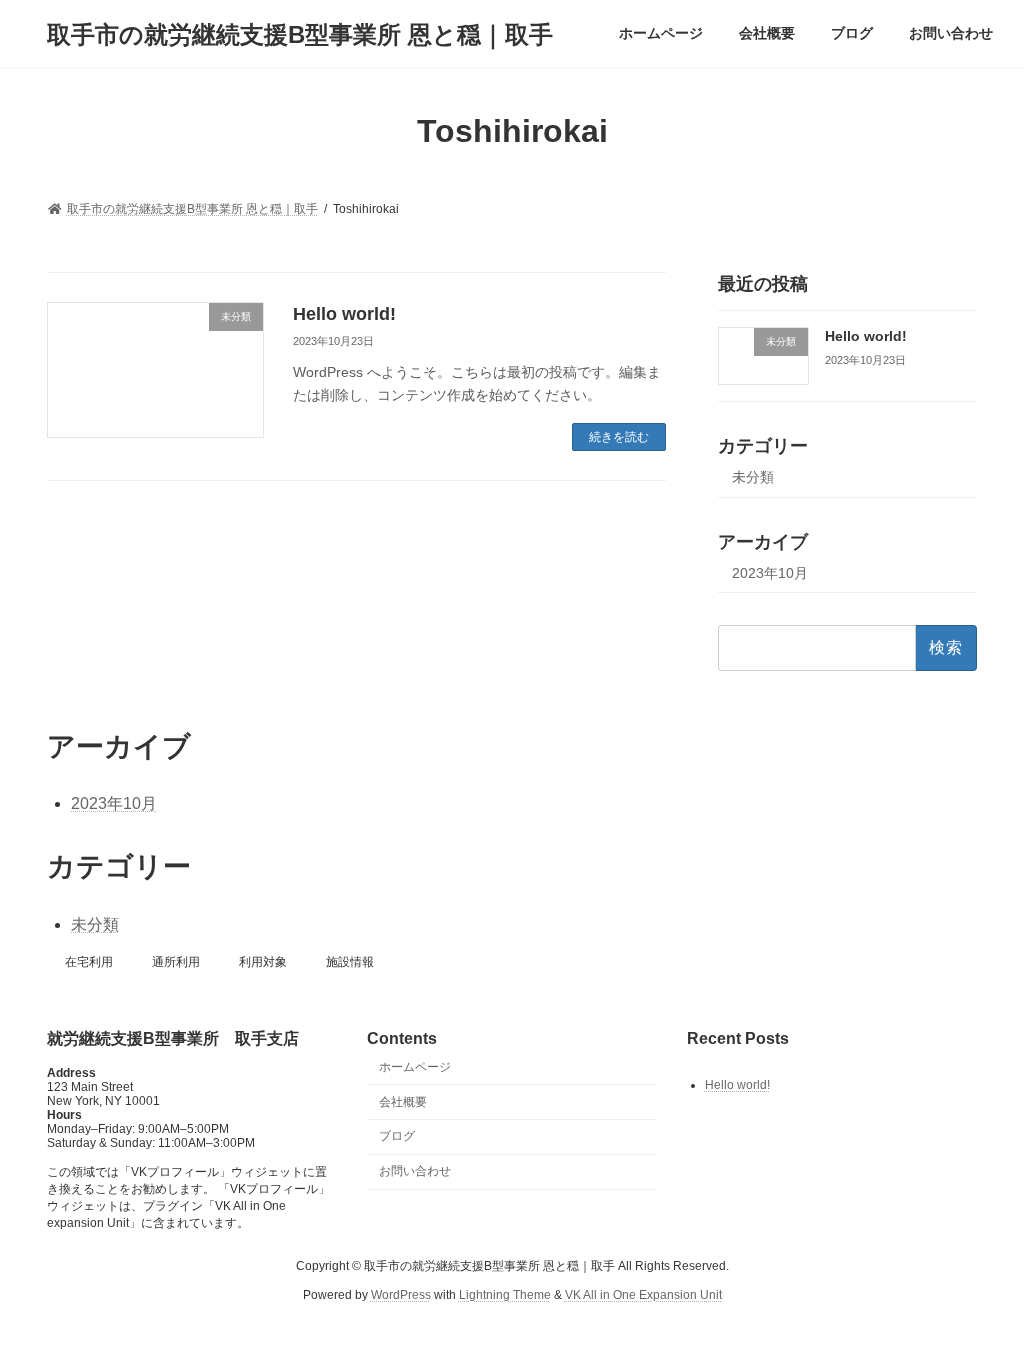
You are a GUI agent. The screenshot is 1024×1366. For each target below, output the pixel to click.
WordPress (401, 1294)
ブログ (397, 1136)
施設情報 (350, 962)
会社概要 (403, 1101)
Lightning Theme (505, 1294)
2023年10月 (770, 573)
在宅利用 (89, 962)
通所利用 (176, 962)
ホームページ (415, 1066)
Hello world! (344, 314)
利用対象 (263, 962)
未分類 (753, 477)
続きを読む (619, 437)
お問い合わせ (415, 1171)
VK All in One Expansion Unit (643, 1294)
